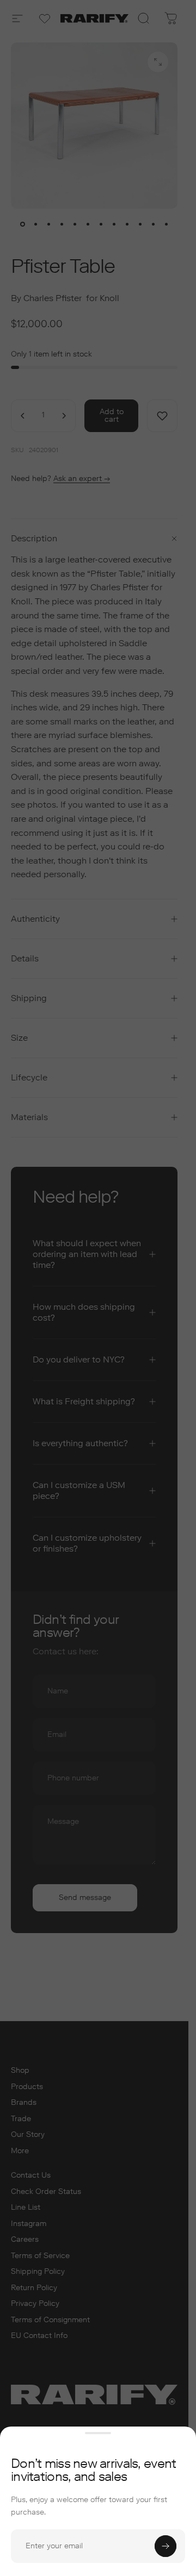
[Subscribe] (166, 2546)
